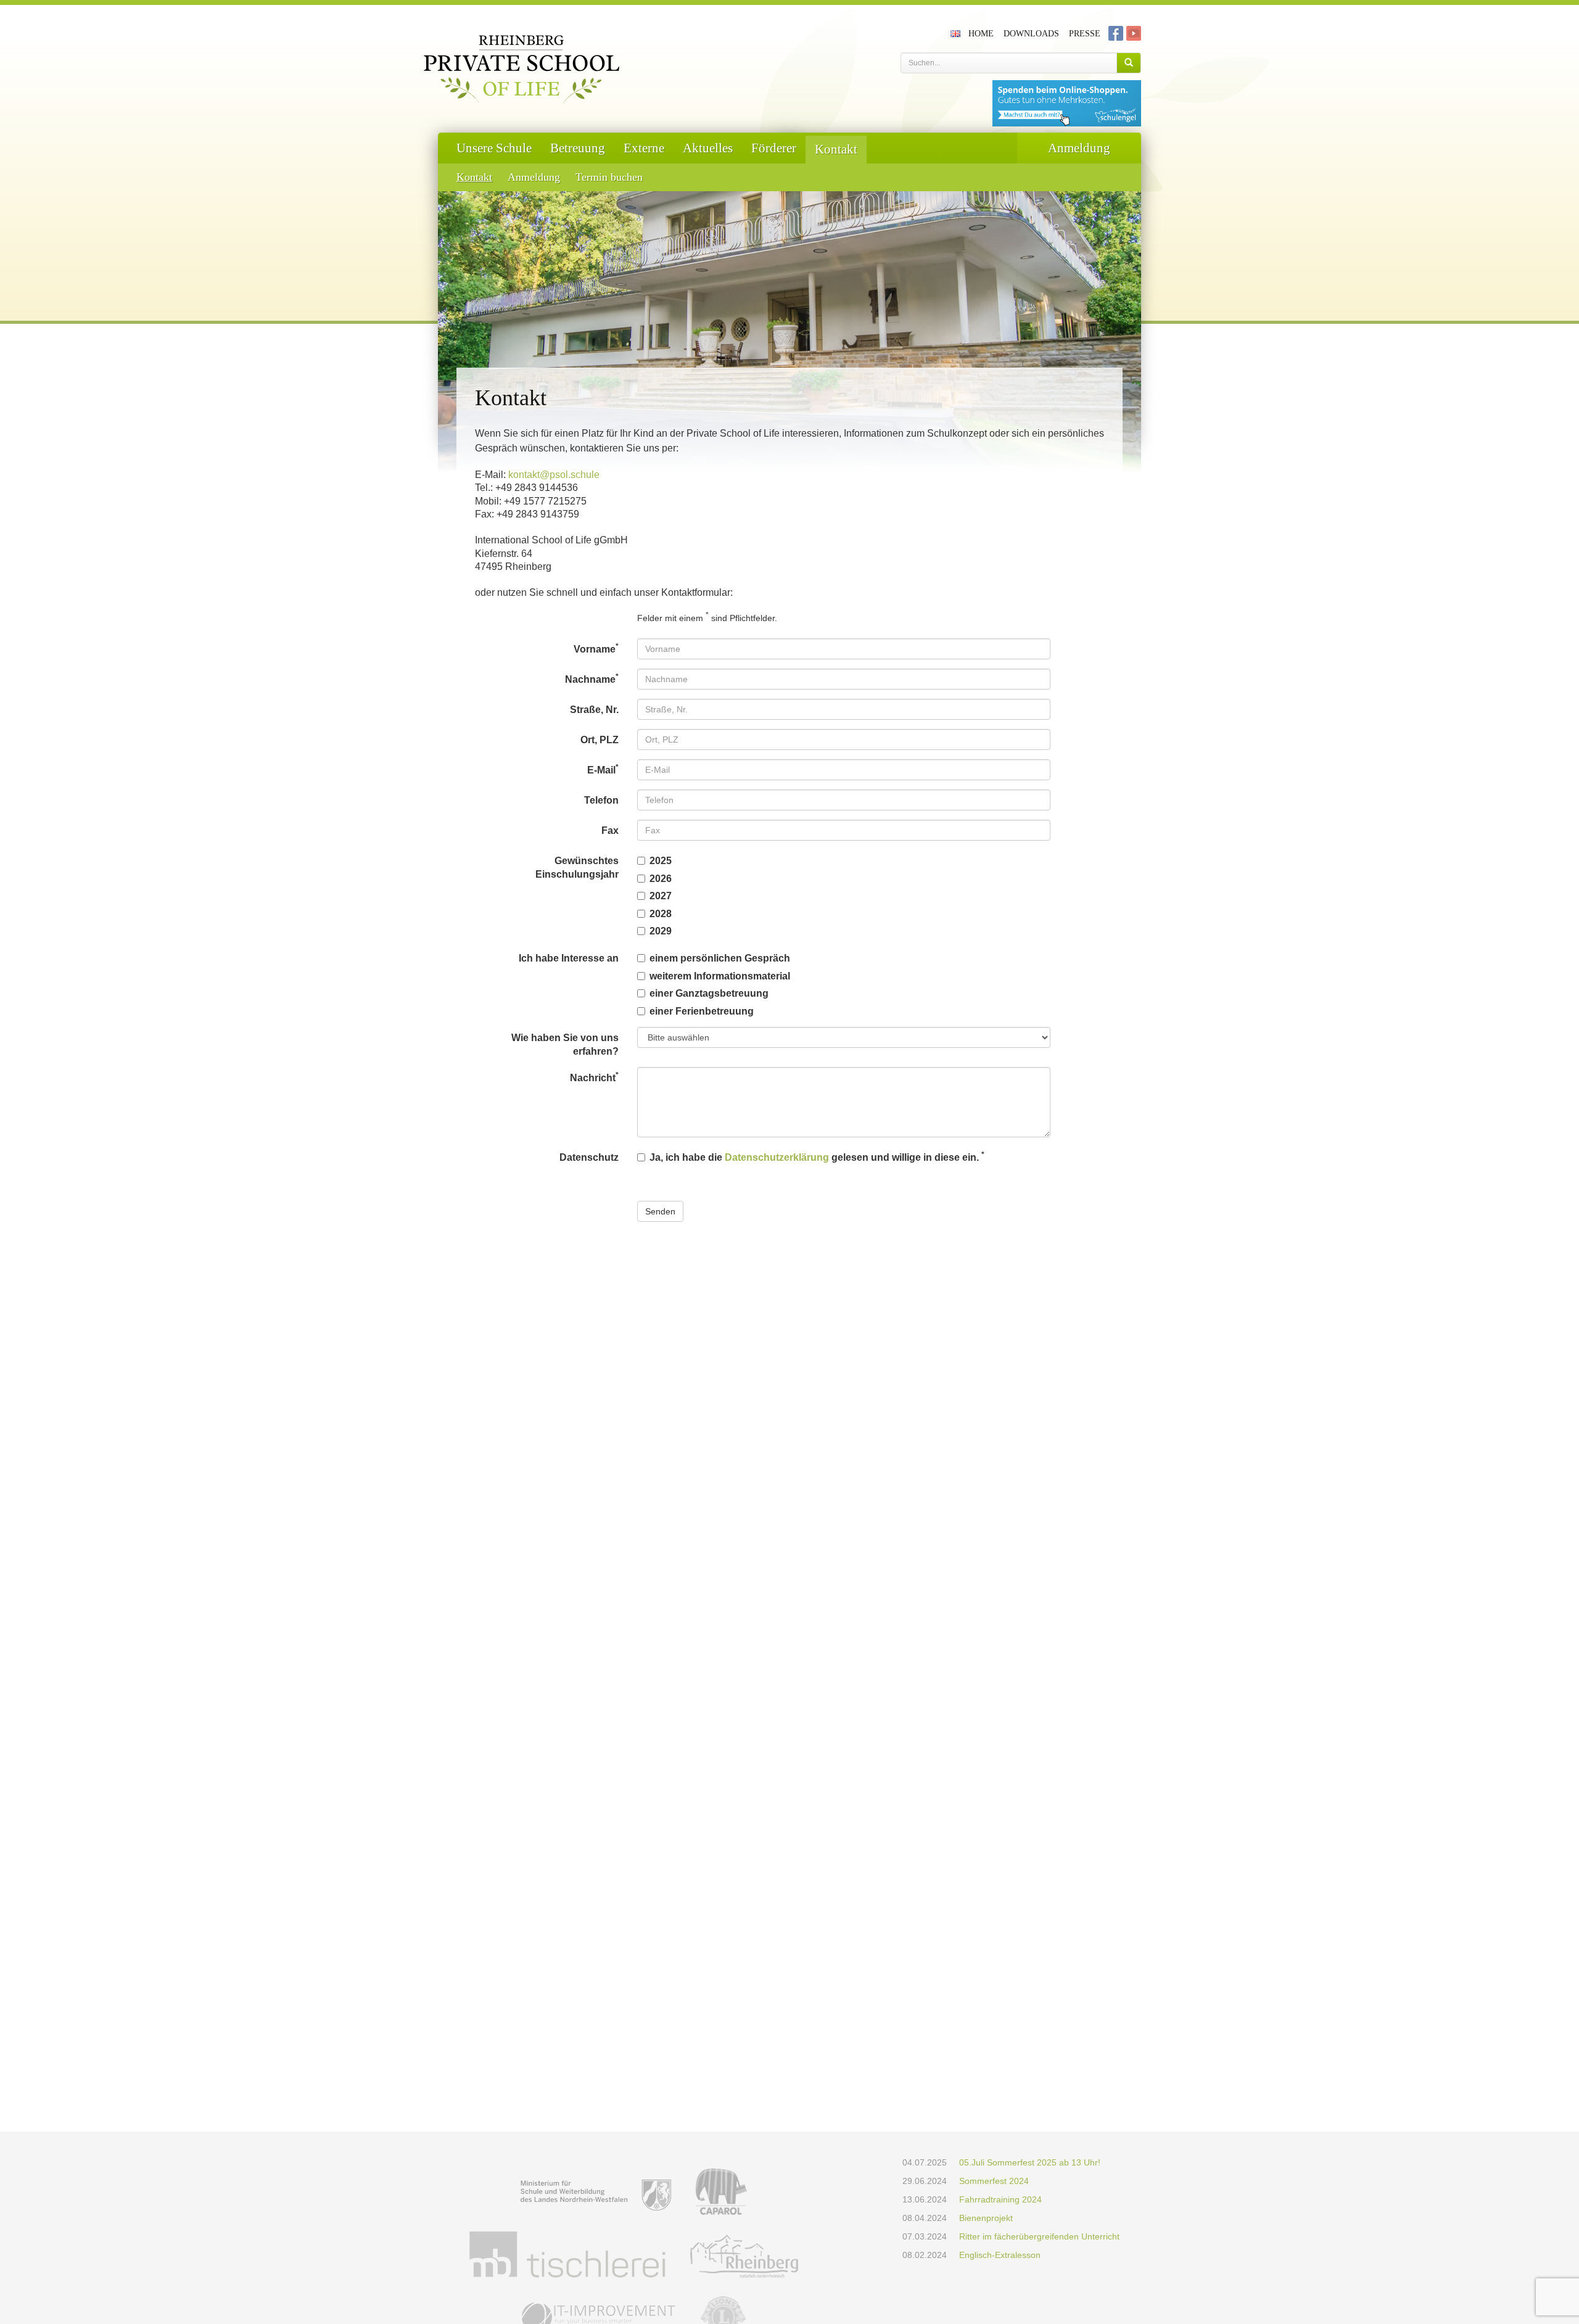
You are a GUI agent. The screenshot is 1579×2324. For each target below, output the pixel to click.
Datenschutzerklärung (777, 1157)
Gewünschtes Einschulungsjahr (577, 867)
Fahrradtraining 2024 (1000, 2199)
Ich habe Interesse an (569, 958)
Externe (644, 148)
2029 (661, 931)
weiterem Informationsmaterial (720, 976)
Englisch (957, 33)
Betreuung (578, 148)
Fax (610, 830)
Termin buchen (609, 177)
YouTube (1134, 33)
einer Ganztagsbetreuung (709, 993)
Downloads (1031, 34)
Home (981, 34)
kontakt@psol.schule (554, 475)
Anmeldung (534, 177)
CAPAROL (721, 2192)
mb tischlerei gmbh (567, 2255)
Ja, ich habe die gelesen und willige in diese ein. (817, 1156)
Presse (1085, 34)
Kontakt (836, 149)
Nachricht (594, 1077)
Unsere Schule (494, 148)
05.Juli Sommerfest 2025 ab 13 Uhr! (1030, 2162)
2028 (661, 914)
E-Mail (603, 769)
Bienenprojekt (986, 2218)
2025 (661, 861)
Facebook (1116, 33)
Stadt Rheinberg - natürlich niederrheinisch (744, 2255)
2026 (661, 879)
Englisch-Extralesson (1000, 2255)
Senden (660, 1211)
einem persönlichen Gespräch (720, 958)
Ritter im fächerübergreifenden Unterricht (1039, 2236)
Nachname (592, 678)
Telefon (601, 800)
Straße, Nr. (594, 710)
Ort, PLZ (600, 740)
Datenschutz (589, 1157)
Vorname (596, 648)
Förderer (774, 148)
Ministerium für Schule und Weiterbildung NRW (596, 2192)
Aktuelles (708, 148)
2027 (661, 896)
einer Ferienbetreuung (702, 1011)
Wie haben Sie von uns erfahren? (565, 1045)
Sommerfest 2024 (994, 2181)
